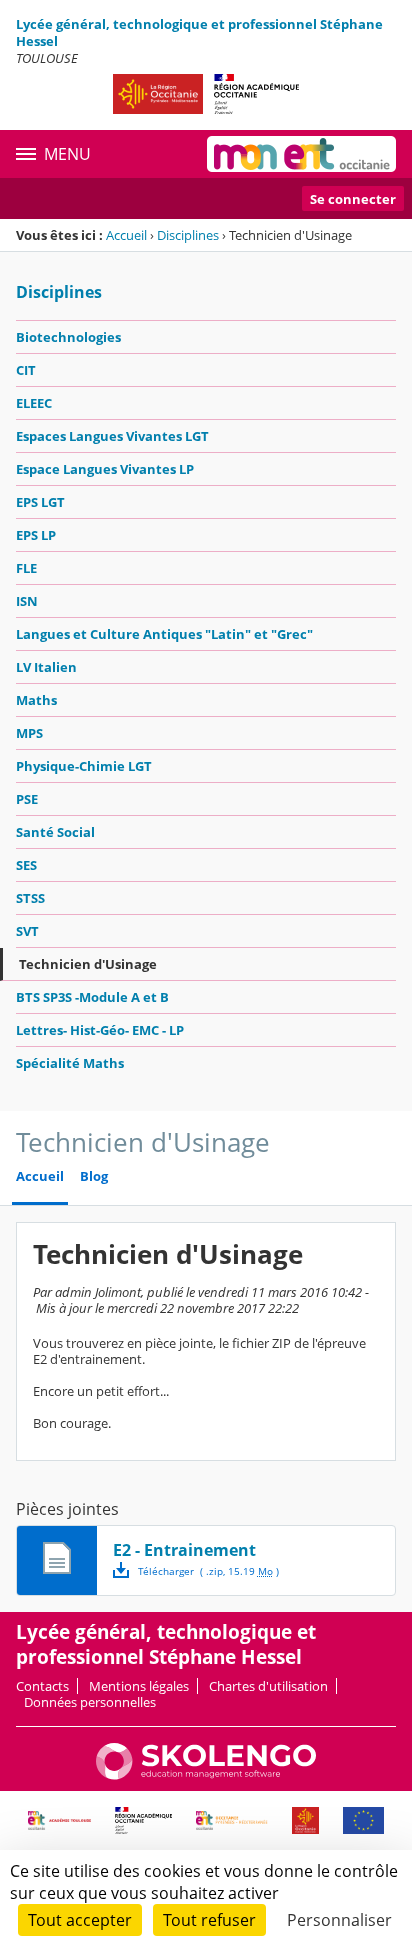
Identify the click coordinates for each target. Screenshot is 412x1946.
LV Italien (46, 667)
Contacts (42, 1686)
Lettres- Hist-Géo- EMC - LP (100, 1030)
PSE (27, 799)
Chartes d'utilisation (268, 1686)
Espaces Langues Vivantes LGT (112, 436)
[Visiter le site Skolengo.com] (206, 1775)
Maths (36, 700)
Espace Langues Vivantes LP (105, 469)
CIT (26, 370)
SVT (27, 931)
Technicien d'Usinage (88, 964)
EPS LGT (40, 502)
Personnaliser (339, 1920)
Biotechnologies (68, 337)
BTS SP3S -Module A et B (92, 997)
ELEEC (34, 403)
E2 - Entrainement (184, 1550)
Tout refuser (209, 1920)
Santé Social (55, 832)
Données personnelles (90, 1702)
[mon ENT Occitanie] (301, 154)
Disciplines (188, 235)
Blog (94, 1176)
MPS (29, 733)
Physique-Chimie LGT (84, 766)
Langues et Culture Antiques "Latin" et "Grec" (164, 634)
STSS (30, 898)
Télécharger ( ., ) (208, 1571)
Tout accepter (80, 1920)
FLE (26, 568)
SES (26, 865)
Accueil (126, 235)
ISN (27, 601)
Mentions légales (139, 1686)
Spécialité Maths (70, 1063)
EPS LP (36, 535)
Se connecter (353, 199)
